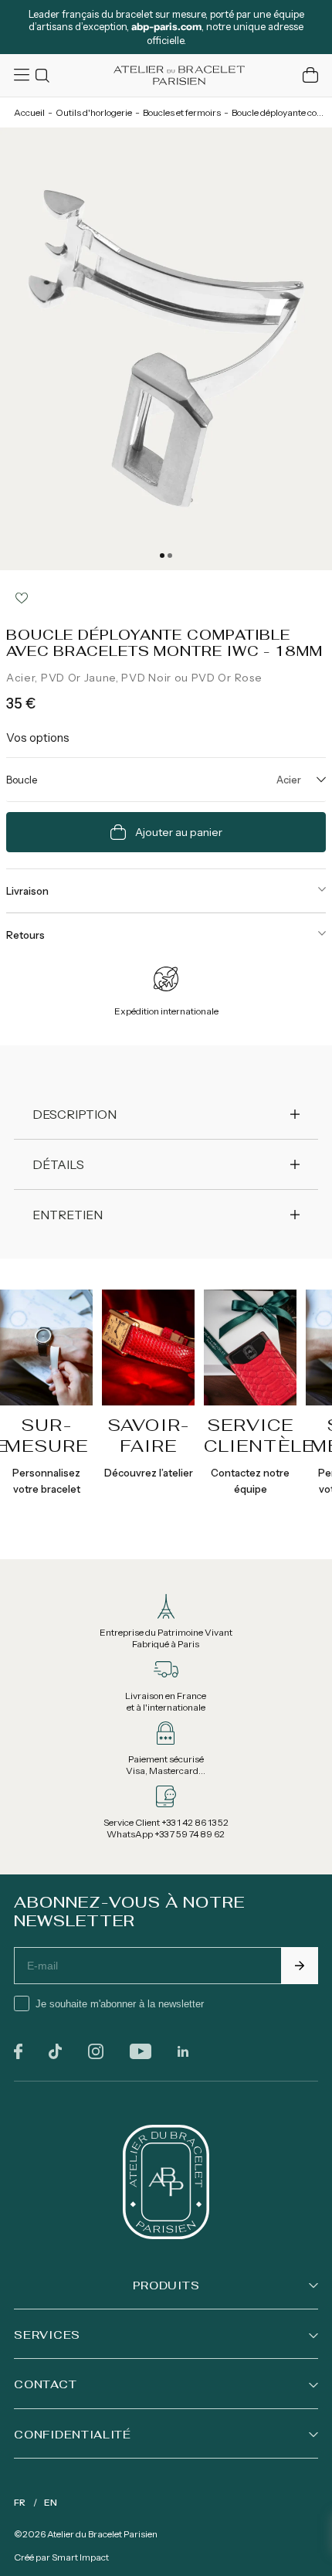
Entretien (68, 1215)
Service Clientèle (259, 1435)
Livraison (27, 891)
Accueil (29, 112)
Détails (58, 1164)
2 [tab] (170, 556)
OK (300, 1966)
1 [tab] (162, 556)
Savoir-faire (148, 1435)
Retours (25, 935)
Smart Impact (80, 2557)
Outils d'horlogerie (94, 112)
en (51, 2502)
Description (75, 1114)
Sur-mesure (47, 1435)
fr (20, 2502)
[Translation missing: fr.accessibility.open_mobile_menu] (23, 75)
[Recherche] (45, 75)
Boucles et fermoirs (182, 112)
